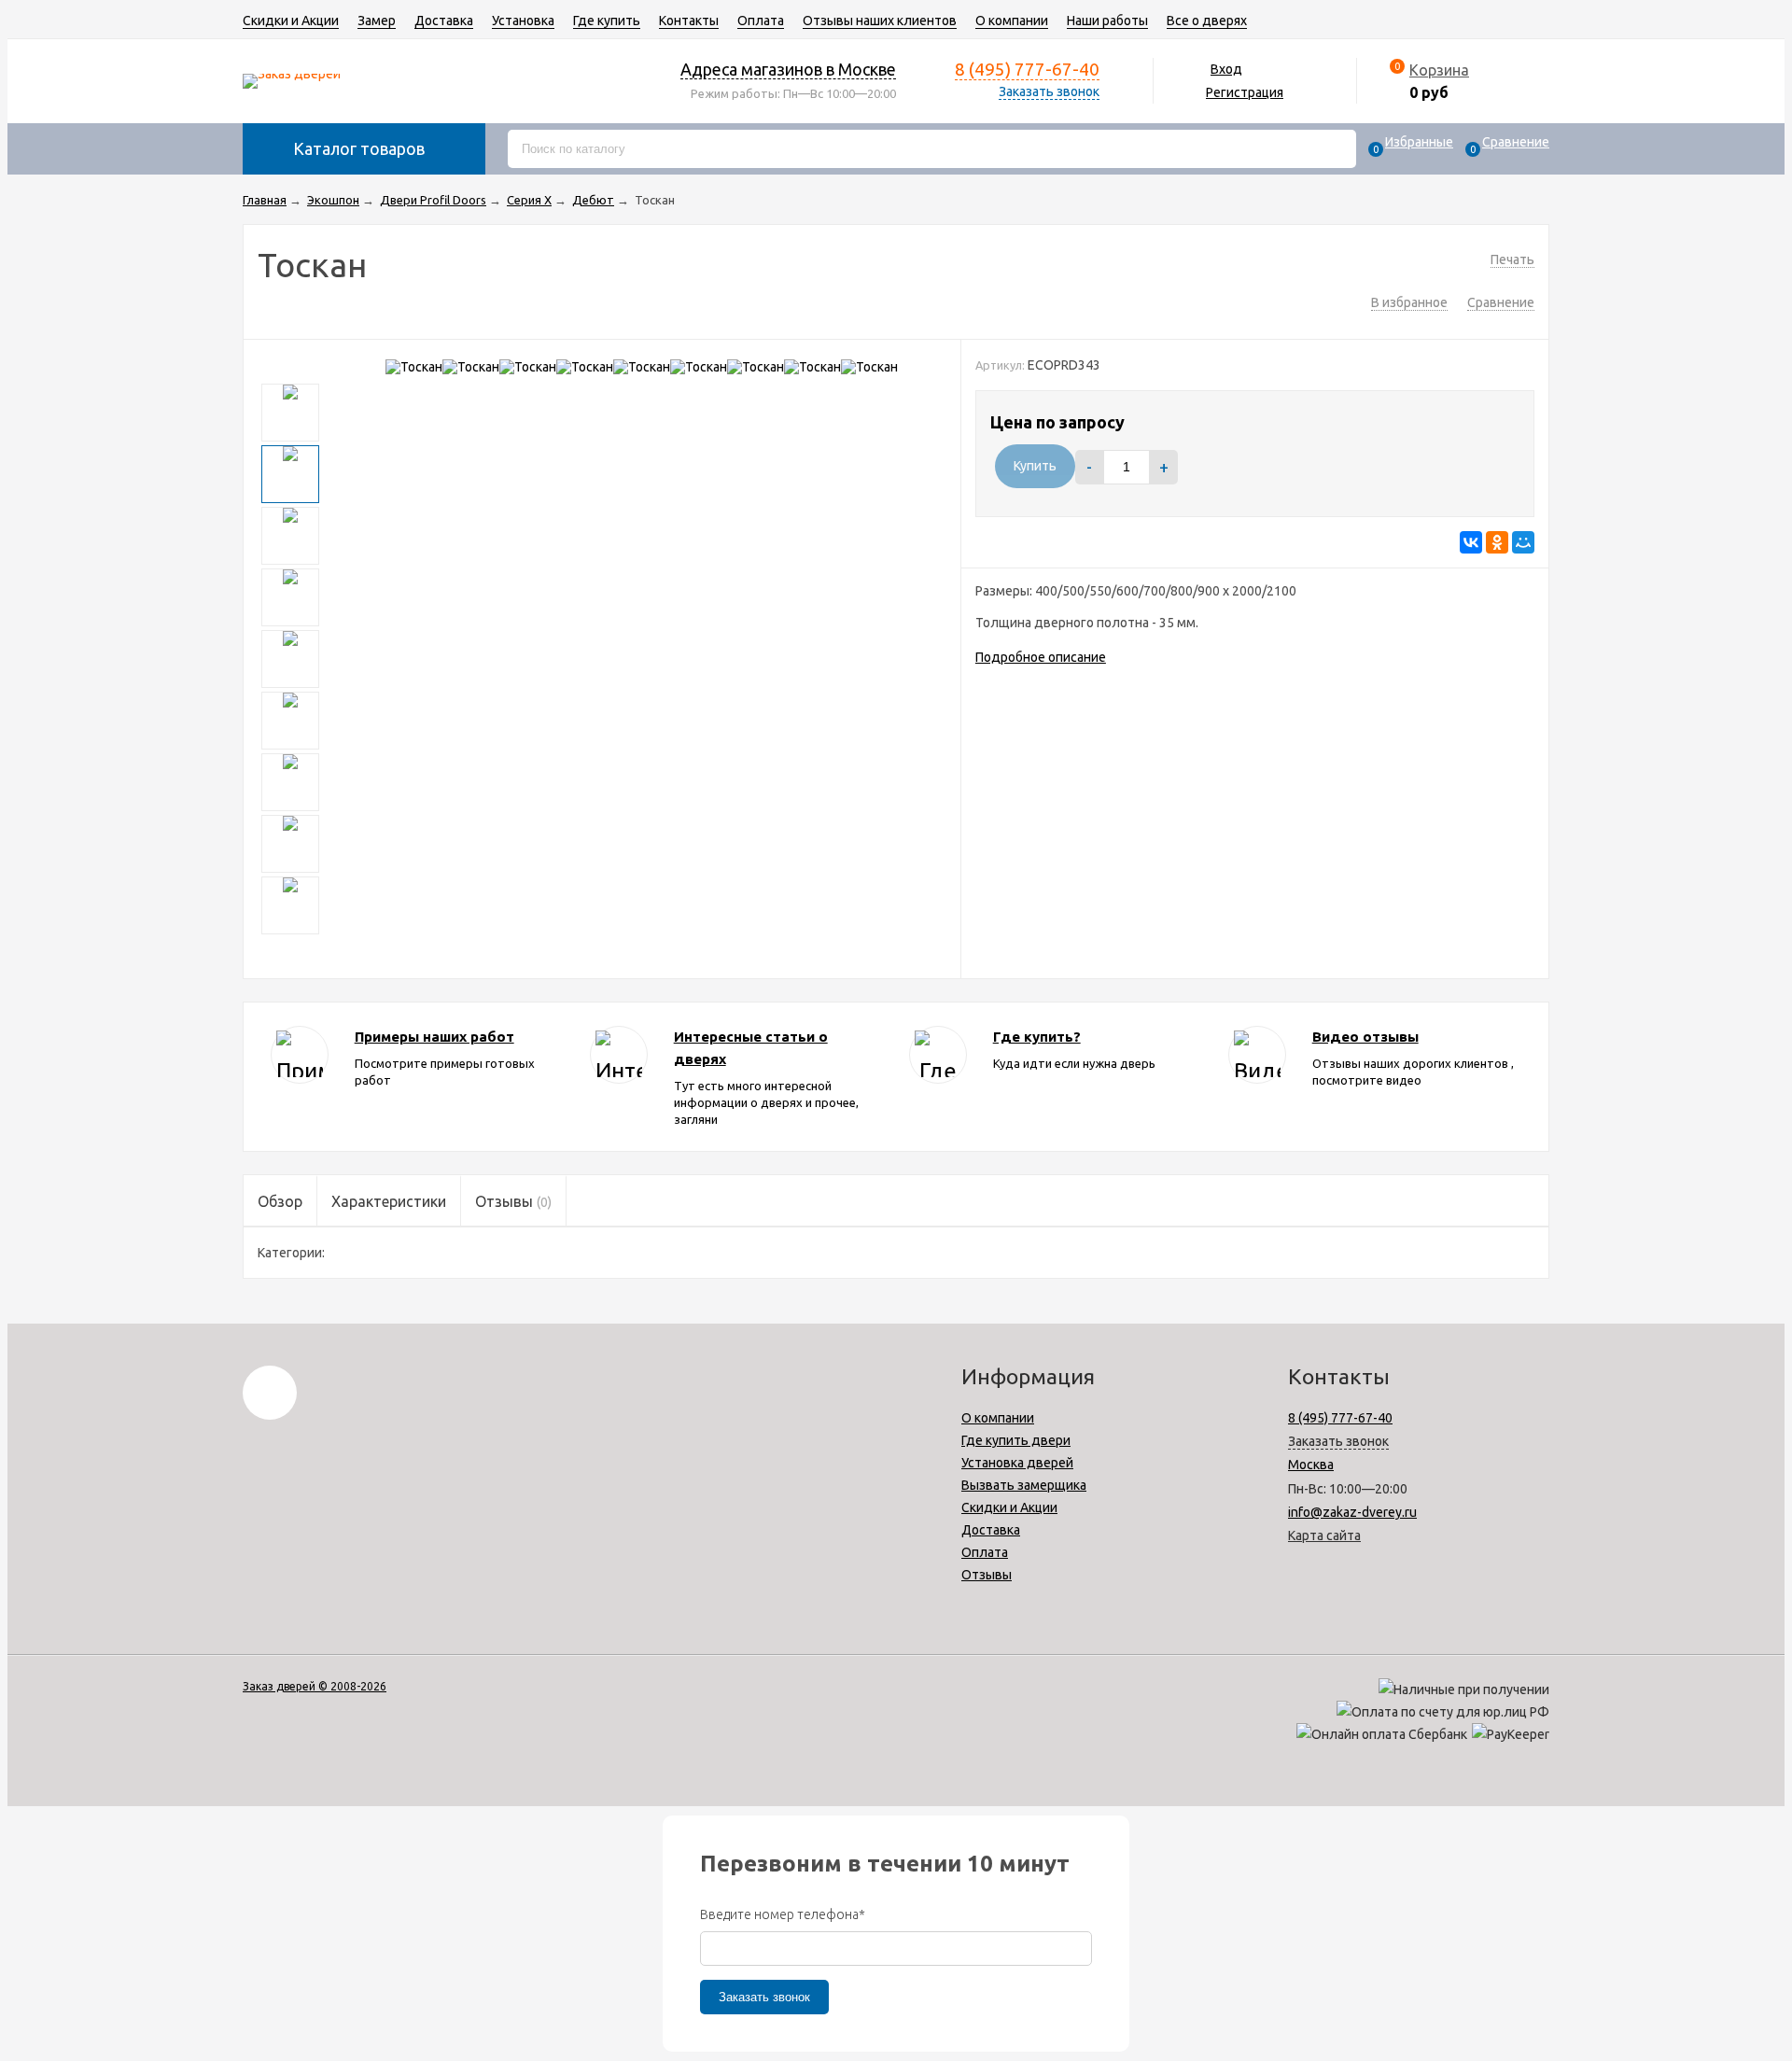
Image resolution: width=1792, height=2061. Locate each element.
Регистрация (1245, 92)
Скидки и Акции (291, 21)
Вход (1226, 69)
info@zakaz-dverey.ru (1352, 1512)
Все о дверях (1207, 21)
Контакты (689, 21)
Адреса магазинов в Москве (788, 69)
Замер (377, 21)
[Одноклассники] (1497, 542)
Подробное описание (1041, 657)
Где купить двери (1016, 1440)
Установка (523, 21)
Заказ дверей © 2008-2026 (315, 1686)
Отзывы (987, 1575)
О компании (1012, 21)
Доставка (444, 21)
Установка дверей (1017, 1463)
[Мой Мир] (1523, 542)
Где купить (607, 21)
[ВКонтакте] (1471, 542)
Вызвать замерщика (1024, 1485)
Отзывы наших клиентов (880, 21)
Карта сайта (1324, 1535)
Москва (1311, 1465)
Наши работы (1107, 21)
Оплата (761, 21)
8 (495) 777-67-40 (1027, 69)
